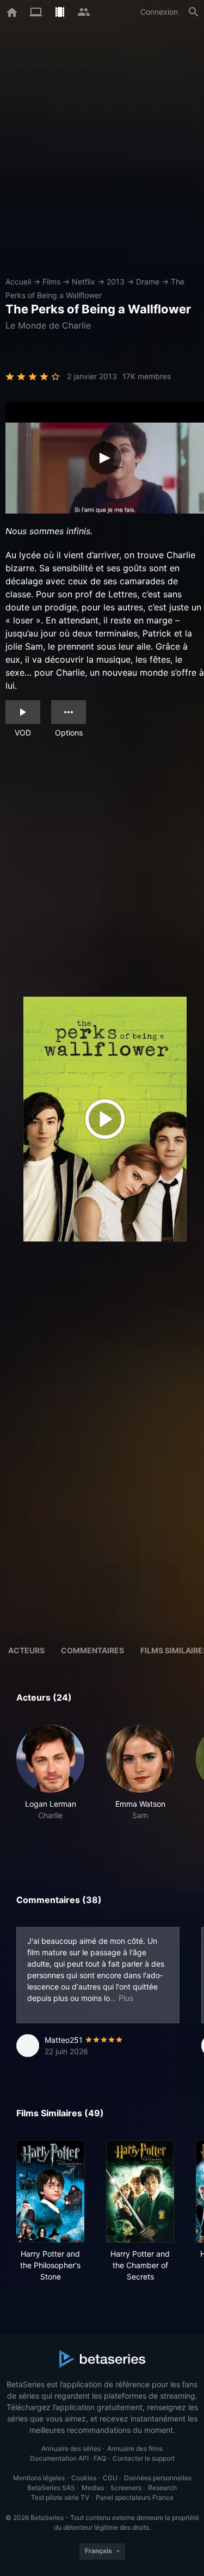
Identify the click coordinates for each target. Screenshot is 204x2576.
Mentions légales (39, 2478)
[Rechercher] (194, 12)
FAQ (100, 2458)
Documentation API (59, 2458)
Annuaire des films (135, 2448)
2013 (116, 282)
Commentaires (92, 1650)
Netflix (84, 282)
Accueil (18, 282)
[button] (50, 1784)
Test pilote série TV (60, 2497)
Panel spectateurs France (135, 2497)
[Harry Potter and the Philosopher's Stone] (50, 2191)
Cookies (84, 2478)
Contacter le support (144, 2458)
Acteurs (26, 1650)
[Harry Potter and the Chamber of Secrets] (140, 2191)
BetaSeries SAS (51, 2488)
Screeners (126, 2488)
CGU (110, 2478)
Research (162, 2488)
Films (51, 282)
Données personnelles (158, 2478)
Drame (148, 282)
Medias (93, 2488)
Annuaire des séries (71, 2448)
